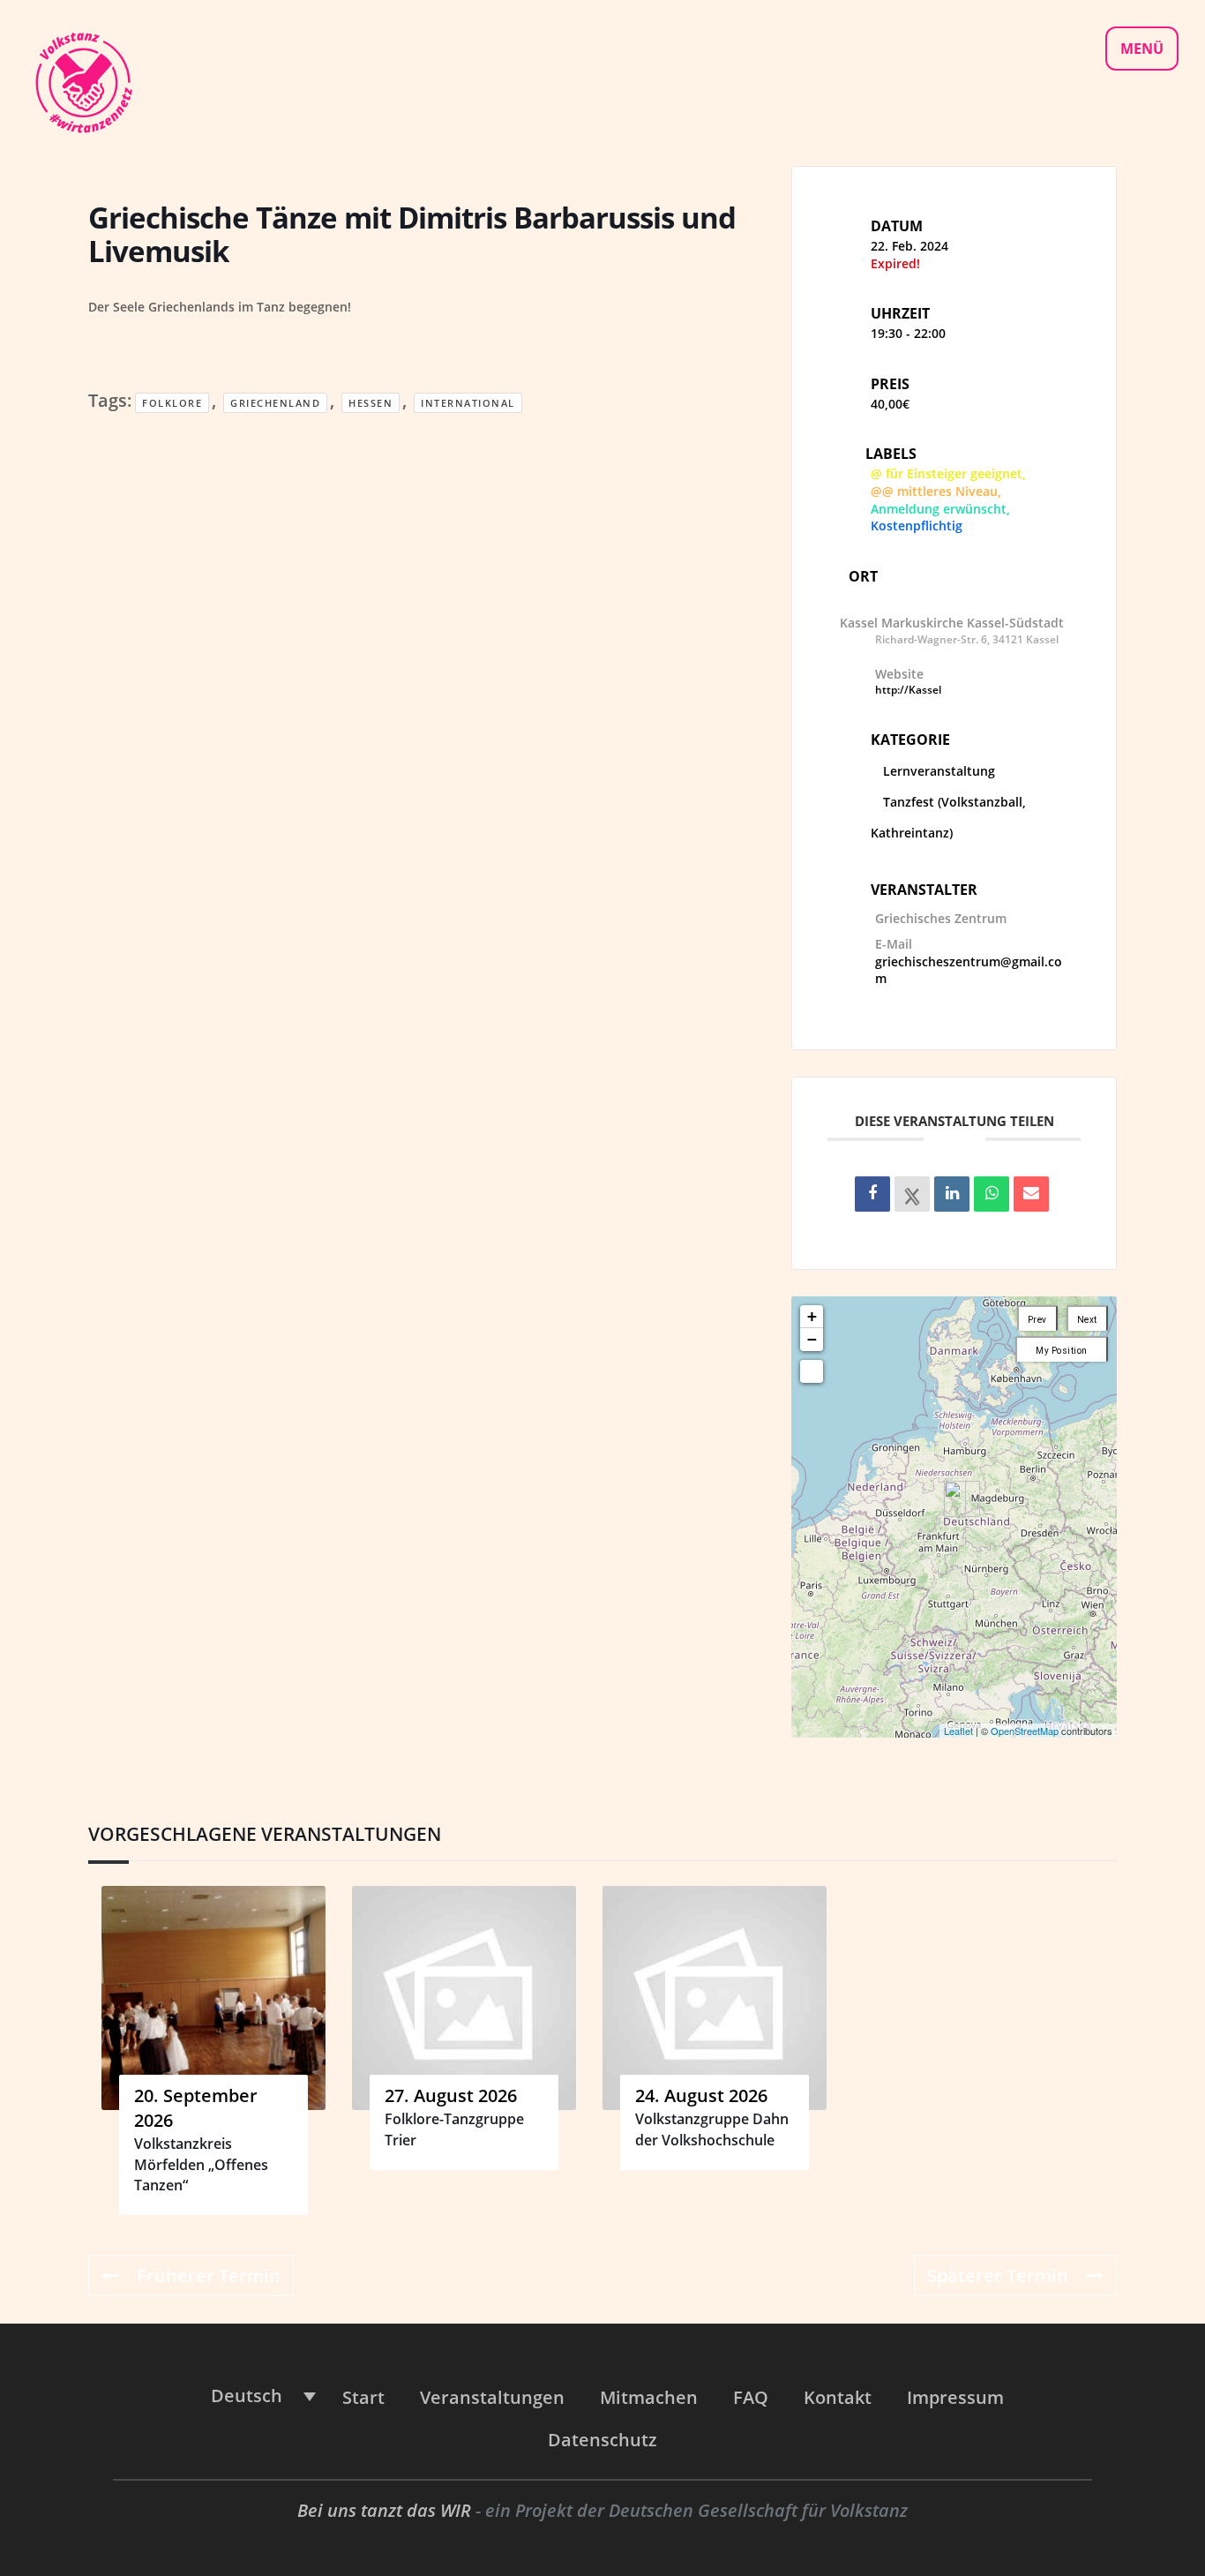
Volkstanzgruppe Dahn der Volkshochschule (712, 2129)
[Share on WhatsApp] (992, 1194)
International (468, 403)
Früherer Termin (209, 2276)
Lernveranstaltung (939, 771)
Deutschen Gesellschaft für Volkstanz (758, 2510)
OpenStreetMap (1025, 1731)
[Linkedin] (952, 1194)
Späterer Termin (998, 2276)
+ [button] (812, 1316)
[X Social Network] (912, 1194)
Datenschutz (602, 2440)
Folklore (172, 403)
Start (363, 2397)
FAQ (751, 2397)
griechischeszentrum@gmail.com (969, 970)
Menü (1142, 49)
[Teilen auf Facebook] (872, 1194)
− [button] (812, 1339)
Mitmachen (649, 2397)
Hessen (370, 403)
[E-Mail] (1031, 1194)
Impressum (955, 2397)
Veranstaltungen (492, 2397)
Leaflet (958, 1731)
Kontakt (838, 2397)
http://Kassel (908, 690)
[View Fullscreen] (812, 1371)
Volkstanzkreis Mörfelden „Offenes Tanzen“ (201, 2164)
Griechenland (275, 403)
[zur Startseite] (83, 81)
